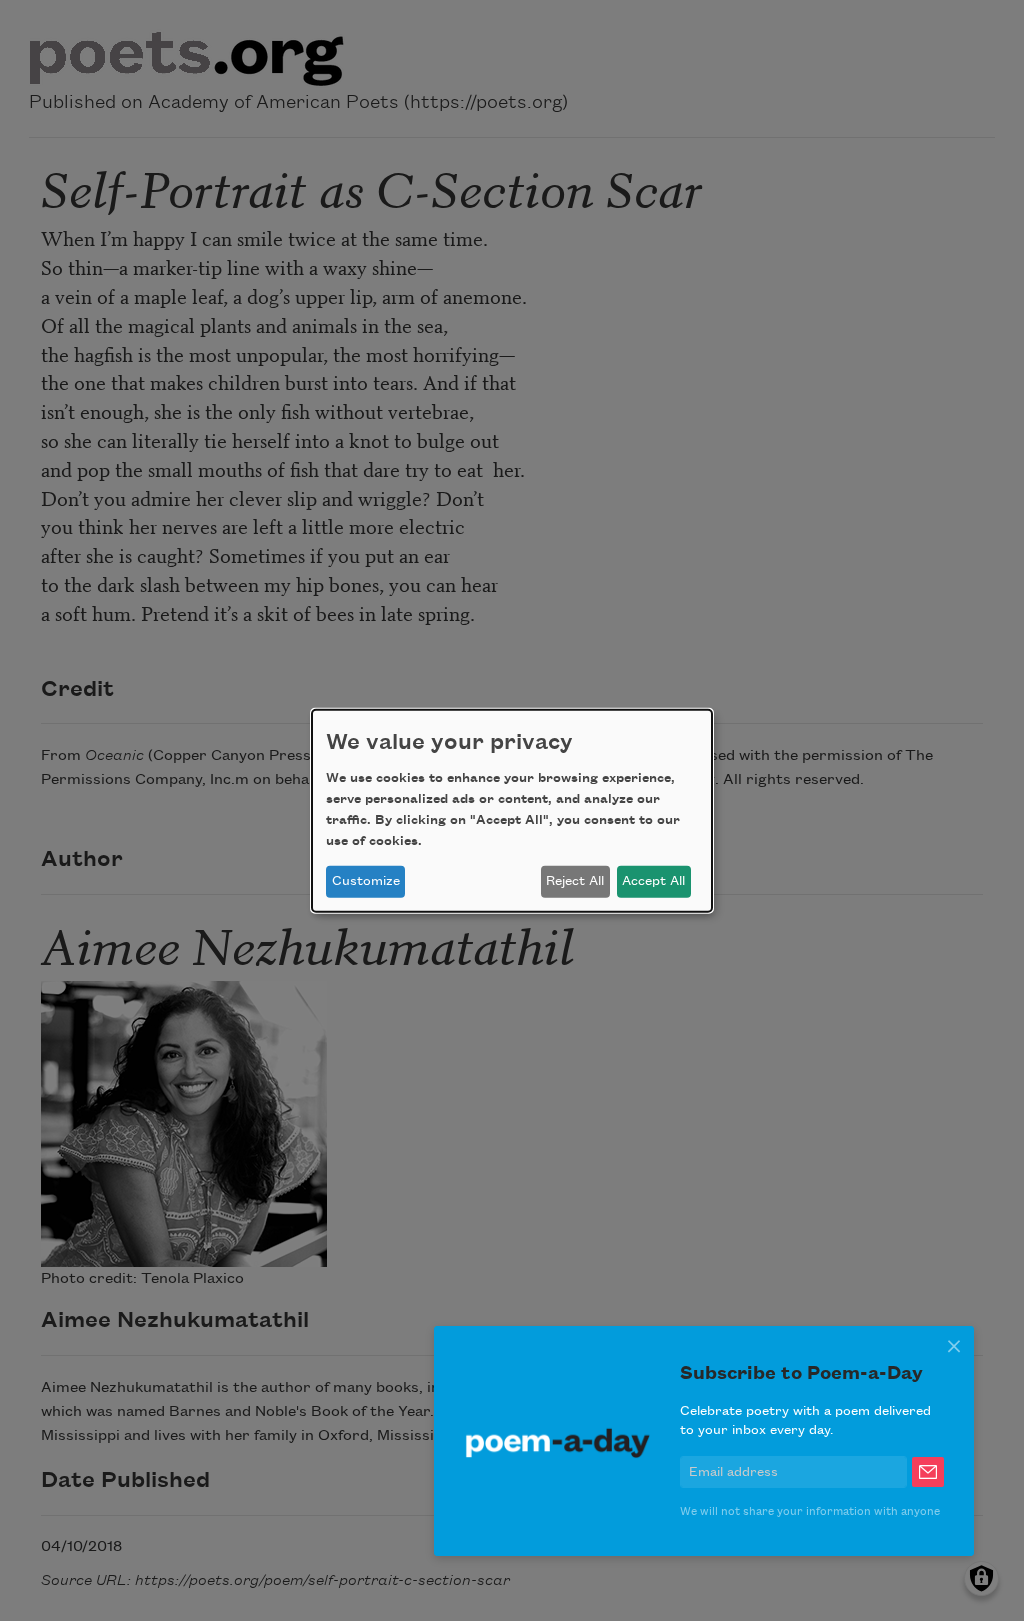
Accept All (653, 881)
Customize (366, 881)
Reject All (575, 881)
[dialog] (512, 810)
